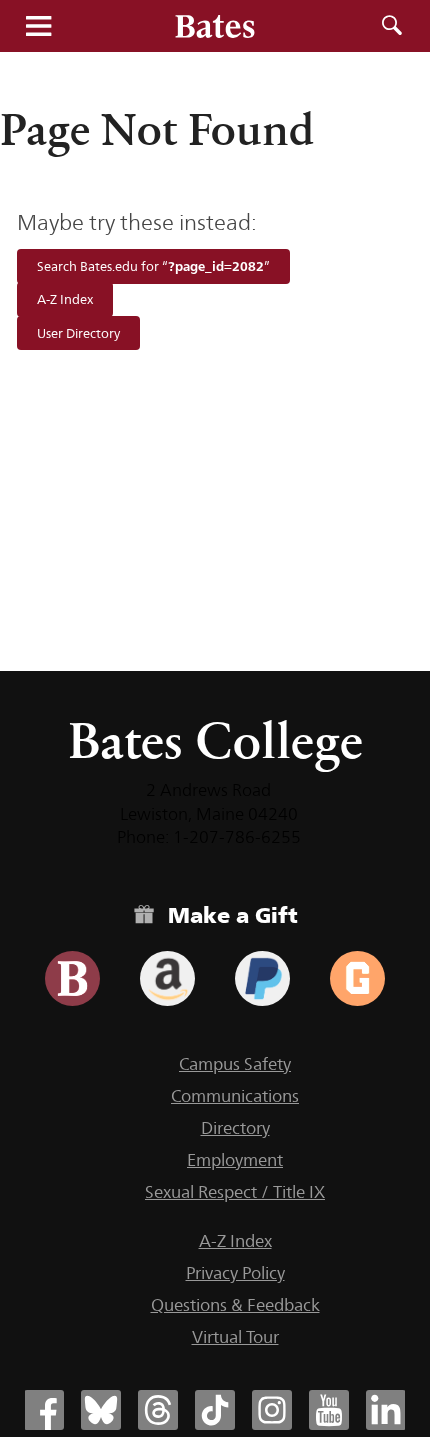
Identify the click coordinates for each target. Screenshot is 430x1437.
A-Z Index (65, 300)
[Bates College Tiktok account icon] (215, 1410)
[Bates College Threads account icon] (158, 1410)
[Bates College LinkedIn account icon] (386, 1410)
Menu (38, 26)
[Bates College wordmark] (215, 26)
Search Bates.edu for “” (153, 266)
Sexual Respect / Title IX (235, 1192)
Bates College (215, 740)
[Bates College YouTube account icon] (329, 1410)
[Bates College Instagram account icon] (272, 1410)
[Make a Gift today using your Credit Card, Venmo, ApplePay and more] (72, 978)
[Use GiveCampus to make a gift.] (357, 978)
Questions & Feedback (235, 1305)
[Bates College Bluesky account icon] (101, 1410)
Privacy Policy (235, 1273)
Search (392, 26)
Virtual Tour (235, 1337)
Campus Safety (235, 1064)
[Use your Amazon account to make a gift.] (167, 978)
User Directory (78, 333)
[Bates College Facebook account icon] (44, 1410)
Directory (235, 1128)
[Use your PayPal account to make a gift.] (262, 978)
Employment (235, 1160)
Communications (235, 1096)
